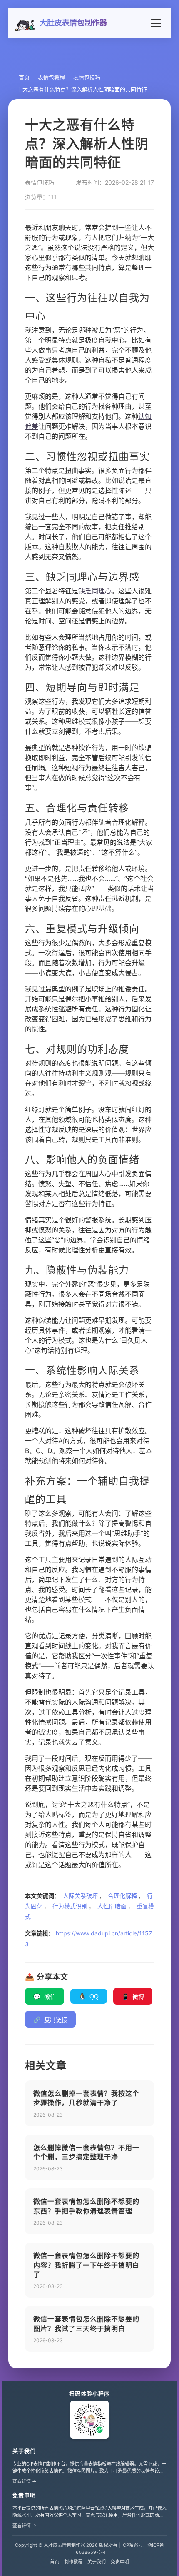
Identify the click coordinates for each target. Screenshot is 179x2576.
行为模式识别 (70, 1906)
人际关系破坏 (80, 1896)
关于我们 (24, 2451)
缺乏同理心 (95, 591)
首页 (24, 77)
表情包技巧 (87, 77)
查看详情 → (25, 2481)
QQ (89, 1996)
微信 (45, 1997)
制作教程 (73, 2562)
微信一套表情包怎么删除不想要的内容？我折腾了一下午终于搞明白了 (86, 2265)
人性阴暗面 (112, 1906)
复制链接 (50, 2020)
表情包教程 (51, 77)
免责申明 (24, 2495)
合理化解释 (122, 1896)
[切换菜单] (156, 23)
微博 (133, 1997)
